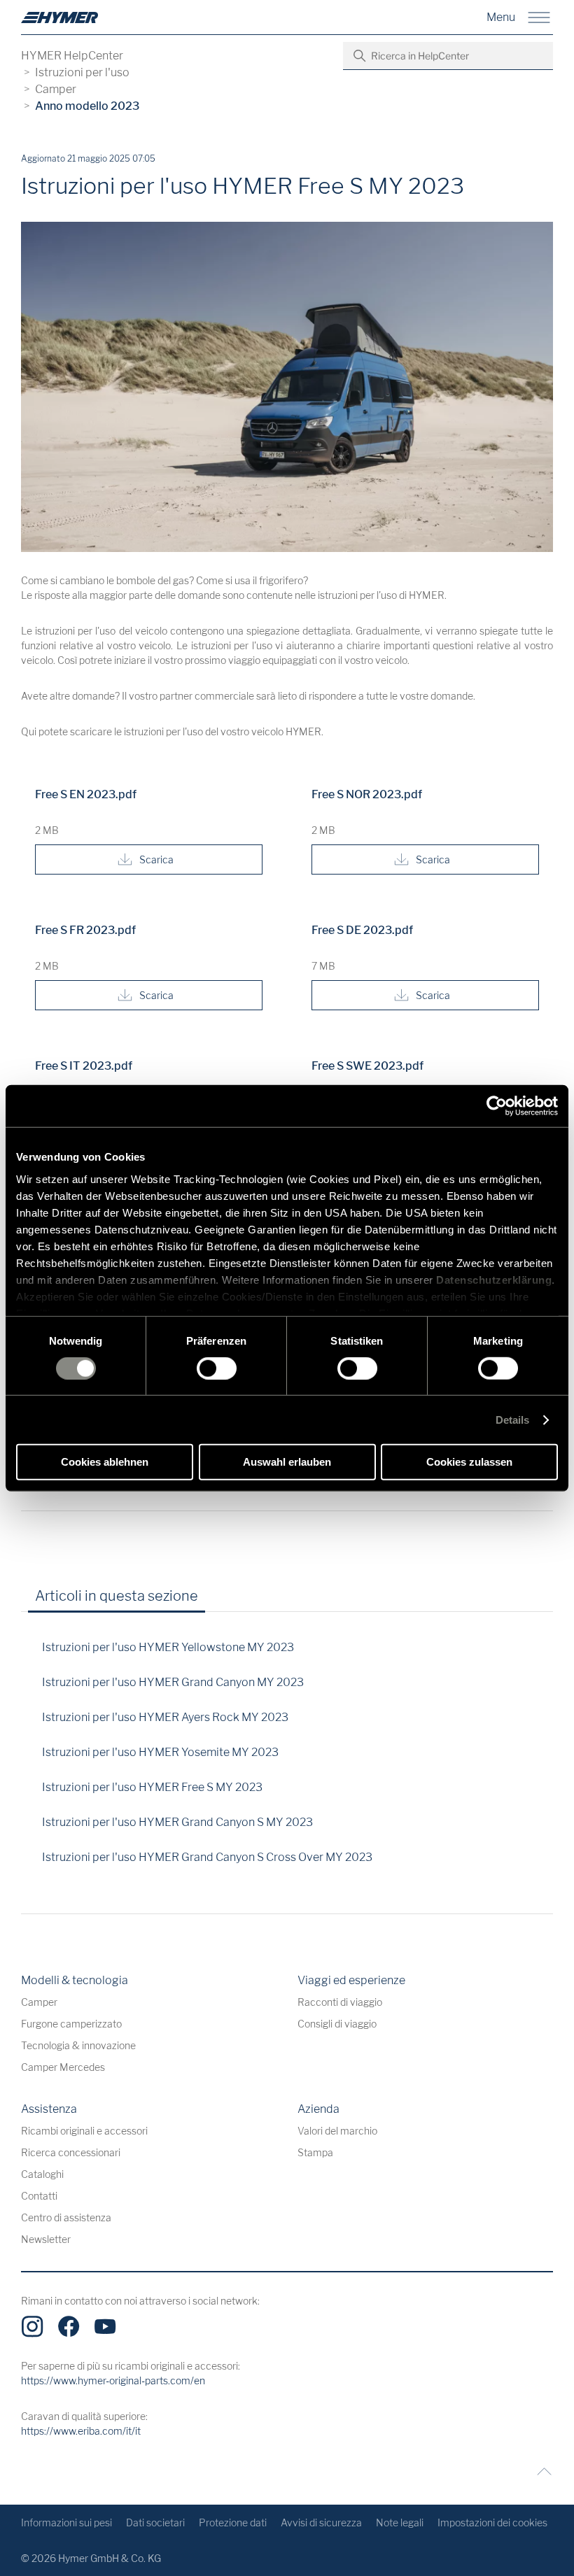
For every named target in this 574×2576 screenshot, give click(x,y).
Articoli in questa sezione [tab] (117, 1596)
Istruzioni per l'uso (82, 72)
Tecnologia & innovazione (78, 2045)
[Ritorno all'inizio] (541, 2471)
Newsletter (46, 2239)
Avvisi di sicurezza (321, 2522)
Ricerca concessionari (71, 2152)
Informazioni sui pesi (66, 2522)
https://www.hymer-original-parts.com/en (113, 2380)
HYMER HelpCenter (72, 56)
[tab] (228, 1601)
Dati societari (155, 2522)
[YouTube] (105, 2326)
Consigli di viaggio (337, 2024)
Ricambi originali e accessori (84, 2131)
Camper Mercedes (63, 2067)
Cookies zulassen (469, 1462)
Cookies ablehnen (105, 1462)
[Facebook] (69, 2326)
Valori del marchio (337, 2131)
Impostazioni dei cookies (492, 2522)
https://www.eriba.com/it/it (81, 2431)
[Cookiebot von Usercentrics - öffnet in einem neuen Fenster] (497, 1106)
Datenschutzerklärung (494, 1279)
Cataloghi (42, 2174)
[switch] (217, 1368)
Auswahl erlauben (287, 1462)
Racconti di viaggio (340, 2002)
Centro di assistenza (66, 2217)
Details (513, 1420)
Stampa (315, 2152)
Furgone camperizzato (71, 2024)
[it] (59, 17)
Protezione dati (233, 2522)
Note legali (400, 2522)
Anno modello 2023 (87, 106)
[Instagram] (32, 2326)
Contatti (39, 2196)
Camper (56, 89)
